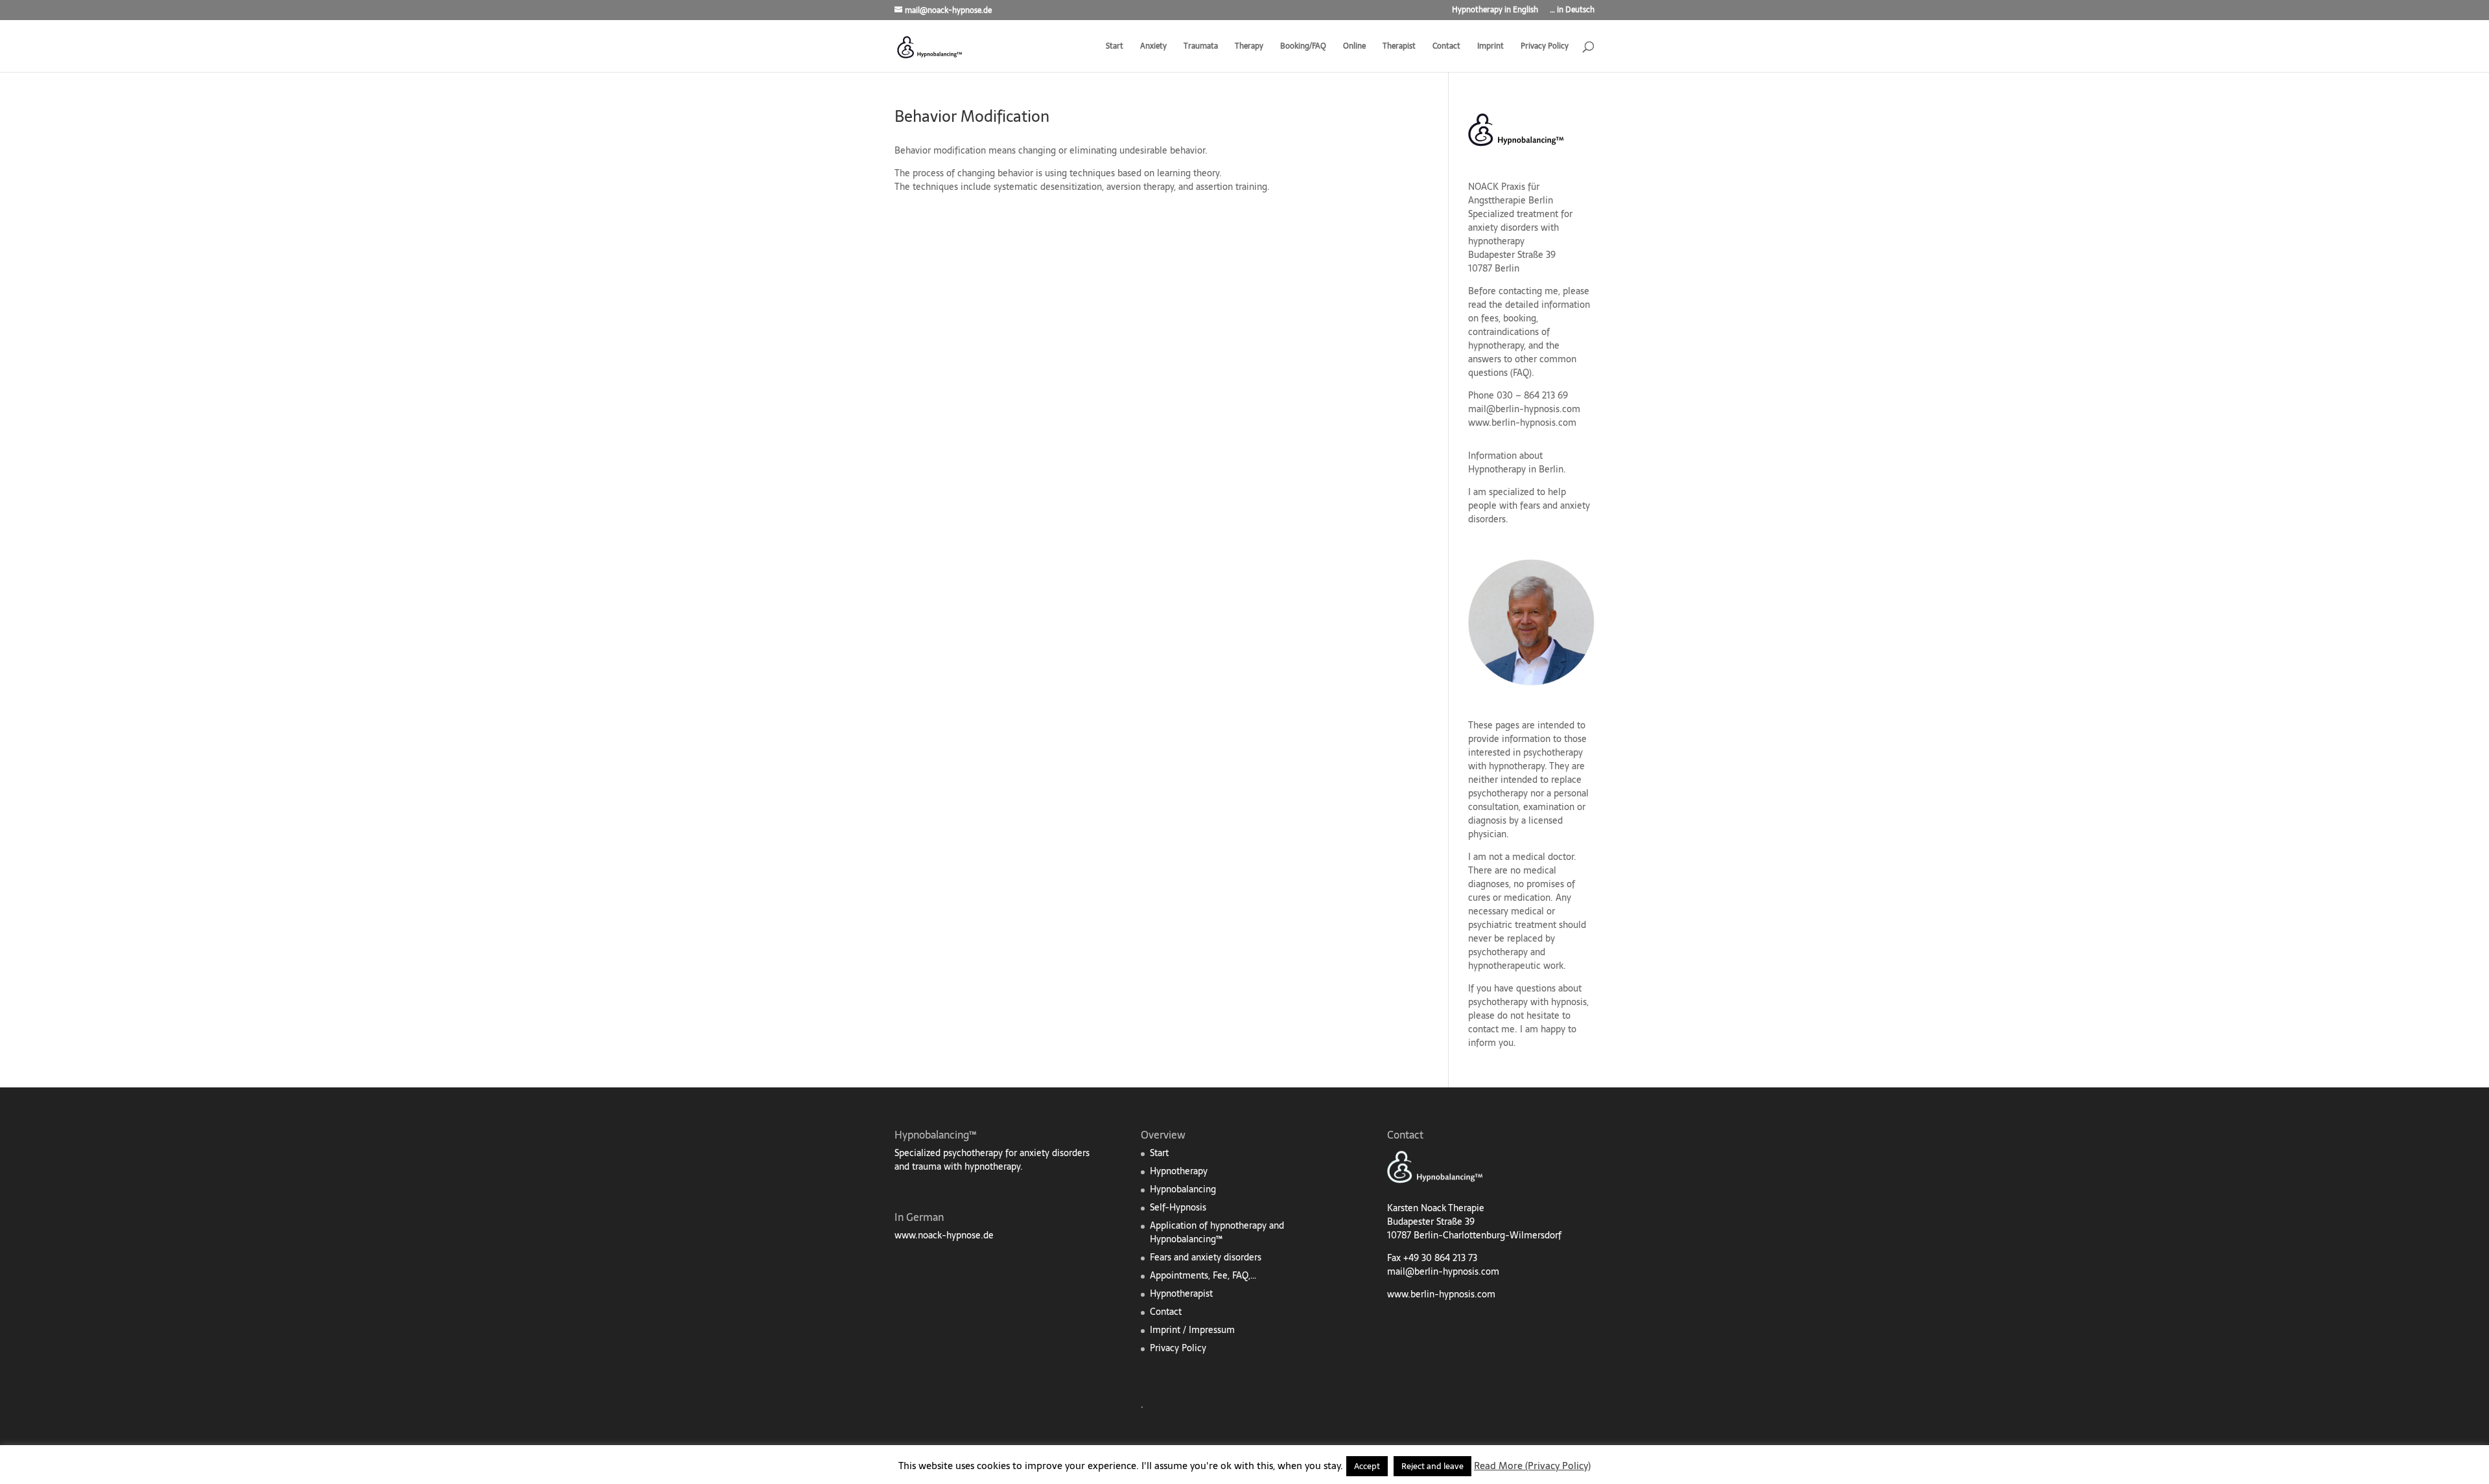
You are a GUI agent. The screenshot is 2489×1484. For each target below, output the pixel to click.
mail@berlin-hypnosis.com (1524, 409)
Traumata (1201, 47)
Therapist (1399, 47)
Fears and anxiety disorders (1206, 1257)
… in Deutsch (1572, 11)
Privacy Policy (1545, 47)
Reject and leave (1432, 1466)
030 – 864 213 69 (1532, 395)
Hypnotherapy (1179, 1171)
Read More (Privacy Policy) (1532, 1466)
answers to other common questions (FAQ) (1522, 366)
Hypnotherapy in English (1495, 11)
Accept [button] (1367, 1466)
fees (1490, 318)
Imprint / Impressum (1192, 1330)
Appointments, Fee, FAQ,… (1203, 1275)
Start (1115, 47)
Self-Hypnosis (1178, 1207)
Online (1354, 47)
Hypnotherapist (1181, 1293)
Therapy (1249, 47)
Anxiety (1153, 47)
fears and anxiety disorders (1529, 512)
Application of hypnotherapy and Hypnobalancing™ (1217, 1232)
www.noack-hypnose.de (944, 1235)
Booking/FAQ (1303, 47)
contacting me (1528, 291)
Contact (1446, 47)
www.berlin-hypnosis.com (1522, 423)
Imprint (1490, 47)
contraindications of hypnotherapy (1509, 339)
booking (1520, 318)
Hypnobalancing (1183, 1189)
